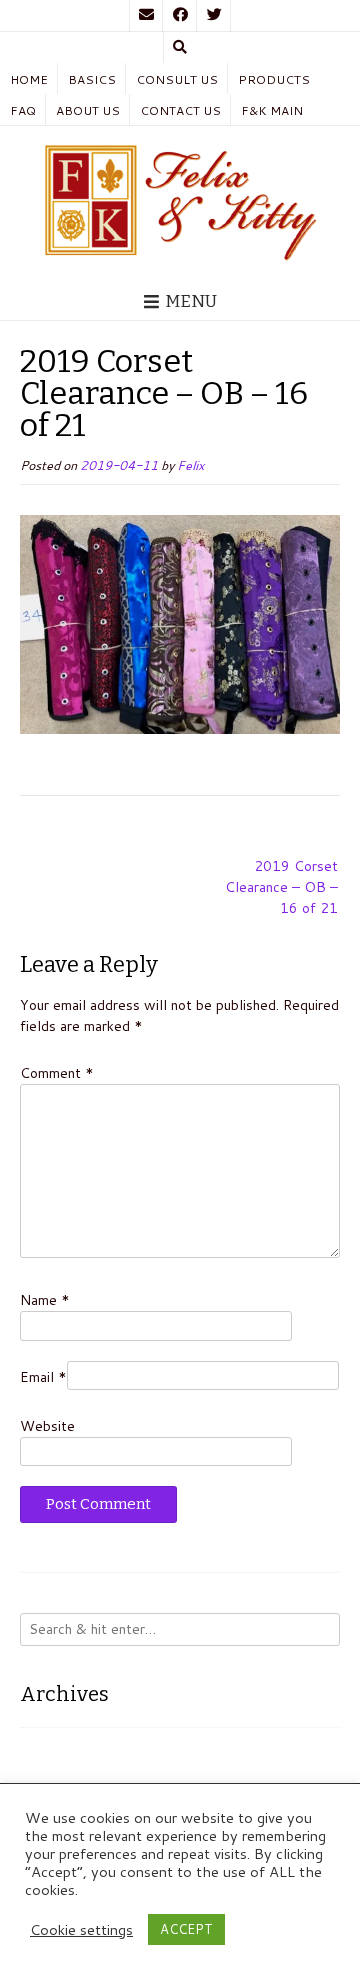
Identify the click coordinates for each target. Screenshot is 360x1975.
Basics (92, 79)
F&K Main (272, 110)
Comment (57, 1073)
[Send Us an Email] (146, 16)
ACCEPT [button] (186, 1929)
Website (47, 1426)
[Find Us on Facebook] (180, 16)
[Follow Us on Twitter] (214, 16)
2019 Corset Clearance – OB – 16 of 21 (281, 887)
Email (43, 1377)
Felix (190, 465)
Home (29, 79)
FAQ (23, 110)
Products (274, 79)
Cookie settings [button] (81, 1930)
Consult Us (177, 79)
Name (45, 1300)
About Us (88, 110)
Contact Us (180, 110)
